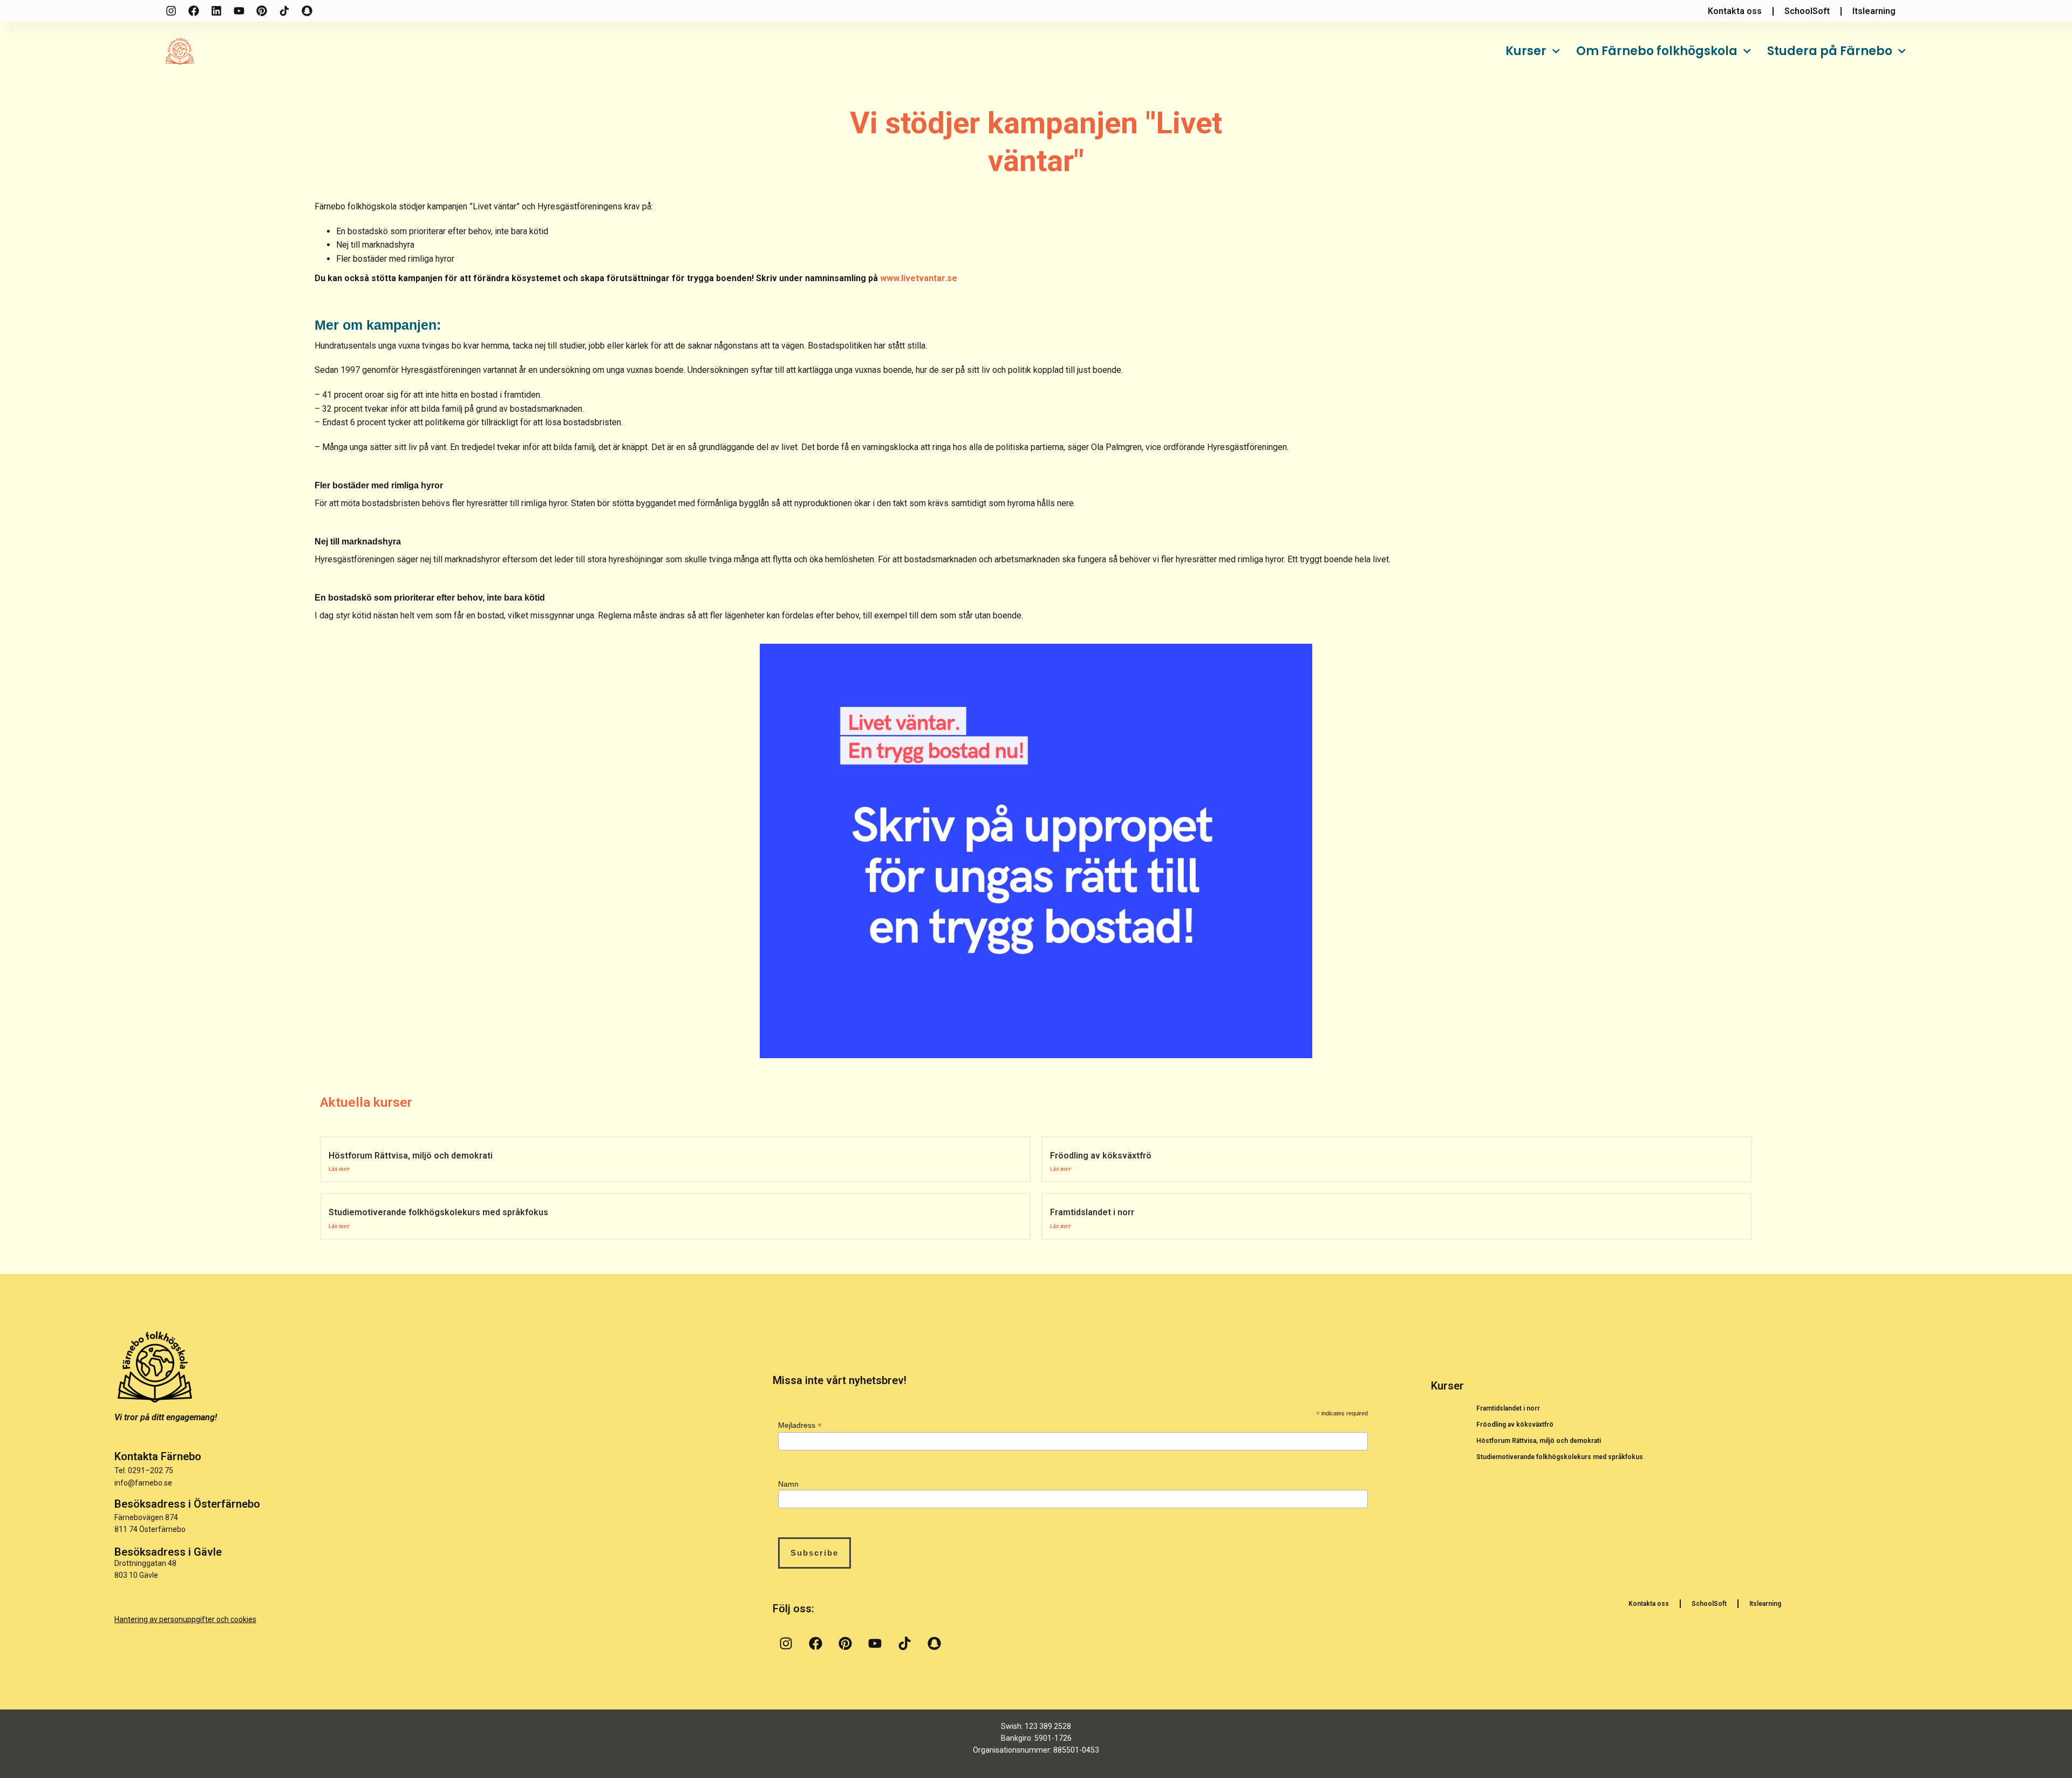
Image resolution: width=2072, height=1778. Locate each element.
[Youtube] (239, 11)
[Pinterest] (262, 11)
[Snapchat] (307, 11)
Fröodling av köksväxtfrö (1101, 1156)
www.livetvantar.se (919, 278)
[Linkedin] (216, 11)
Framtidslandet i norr (1092, 1212)
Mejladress (800, 1425)
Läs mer (339, 1168)
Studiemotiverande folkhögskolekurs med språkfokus (438, 1212)
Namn (788, 1484)
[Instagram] (171, 11)
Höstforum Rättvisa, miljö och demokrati (411, 1156)
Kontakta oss (1649, 1604)
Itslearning (1765, 1604)
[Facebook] (194, 11)
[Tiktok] (284, 11)
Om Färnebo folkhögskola (1657, 51)
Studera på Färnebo (1830, 51)
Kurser (1526, 51)
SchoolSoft (1709, 1604)
